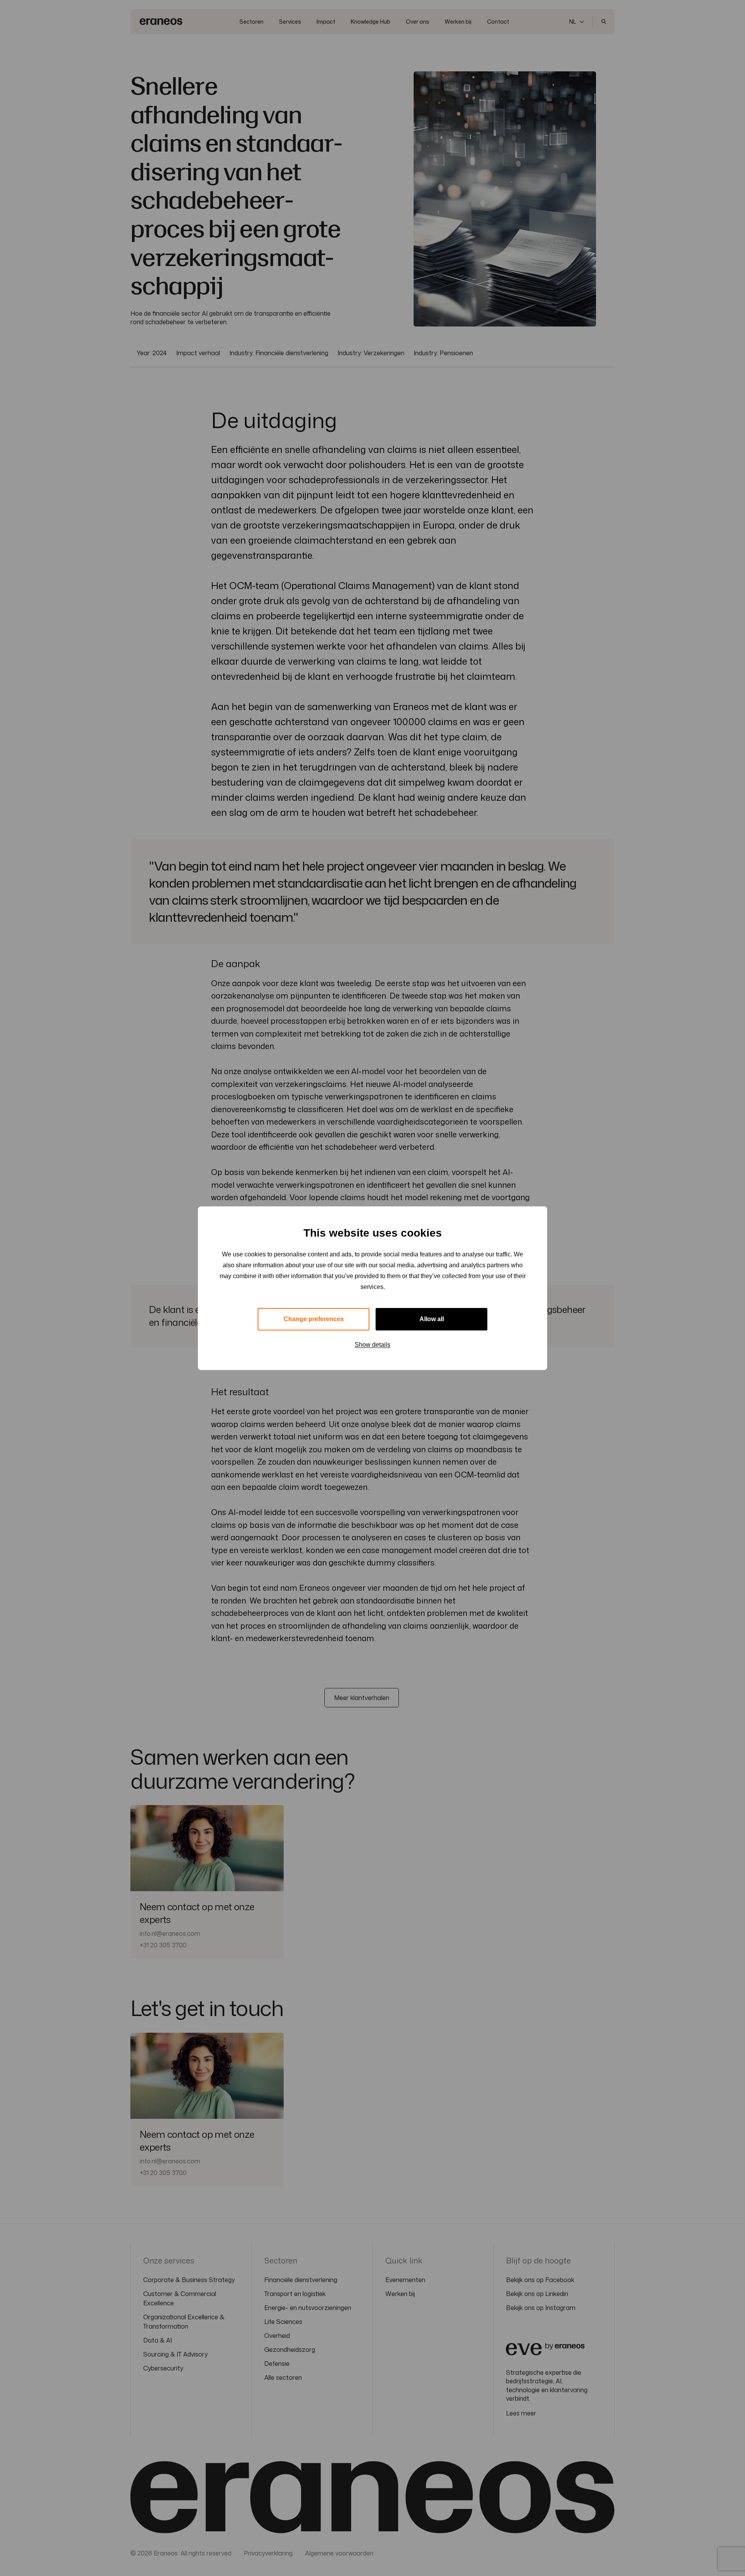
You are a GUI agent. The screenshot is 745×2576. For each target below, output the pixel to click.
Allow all (432, 1319)
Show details (372, 1345)
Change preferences (314, 1319)
